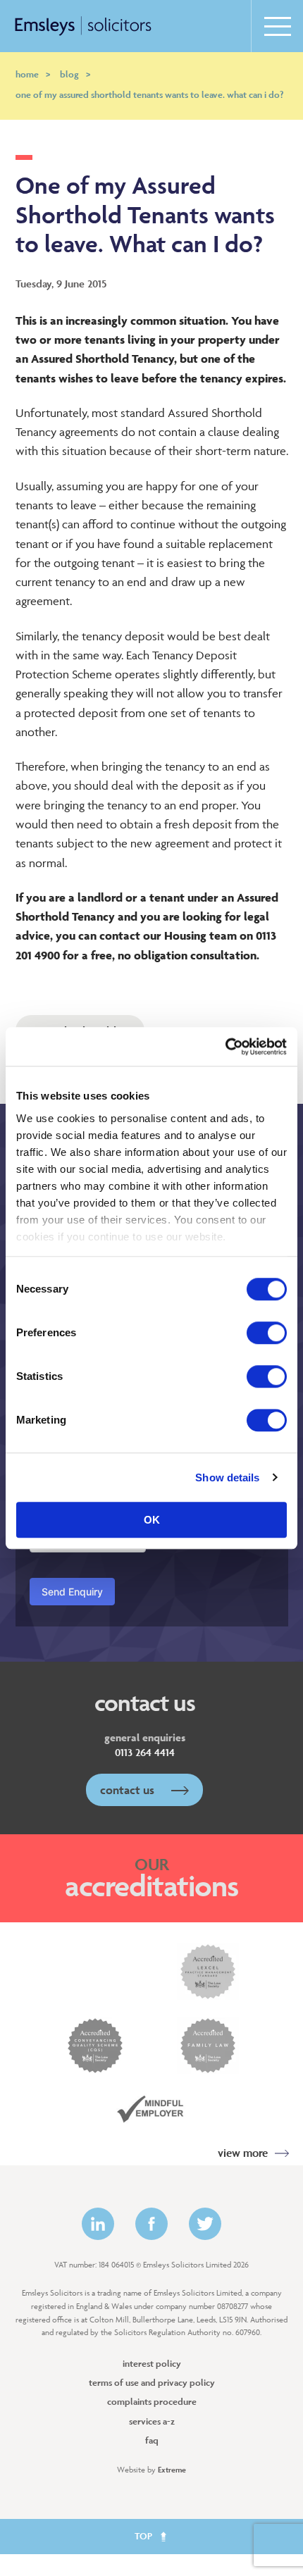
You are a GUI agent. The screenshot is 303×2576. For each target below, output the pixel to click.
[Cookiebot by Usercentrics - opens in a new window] (225, 1047)
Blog (75, 74)
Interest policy (152, 2364)
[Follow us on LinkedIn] (98, 2224)
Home (33, 74)
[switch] (267, 1333)
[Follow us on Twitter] (205, 2224)
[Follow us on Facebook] (151, 2224)
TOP (144, 2536)
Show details (227, 1477)
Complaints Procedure (152, 2402)
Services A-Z (152, 2421)
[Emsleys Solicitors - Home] (83, 26)
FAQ (152, 2440)
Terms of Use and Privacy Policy (152, 2383)
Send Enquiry (72, 1592)
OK (152, 1520)
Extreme (172, 2469)
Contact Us (129, 1790)
